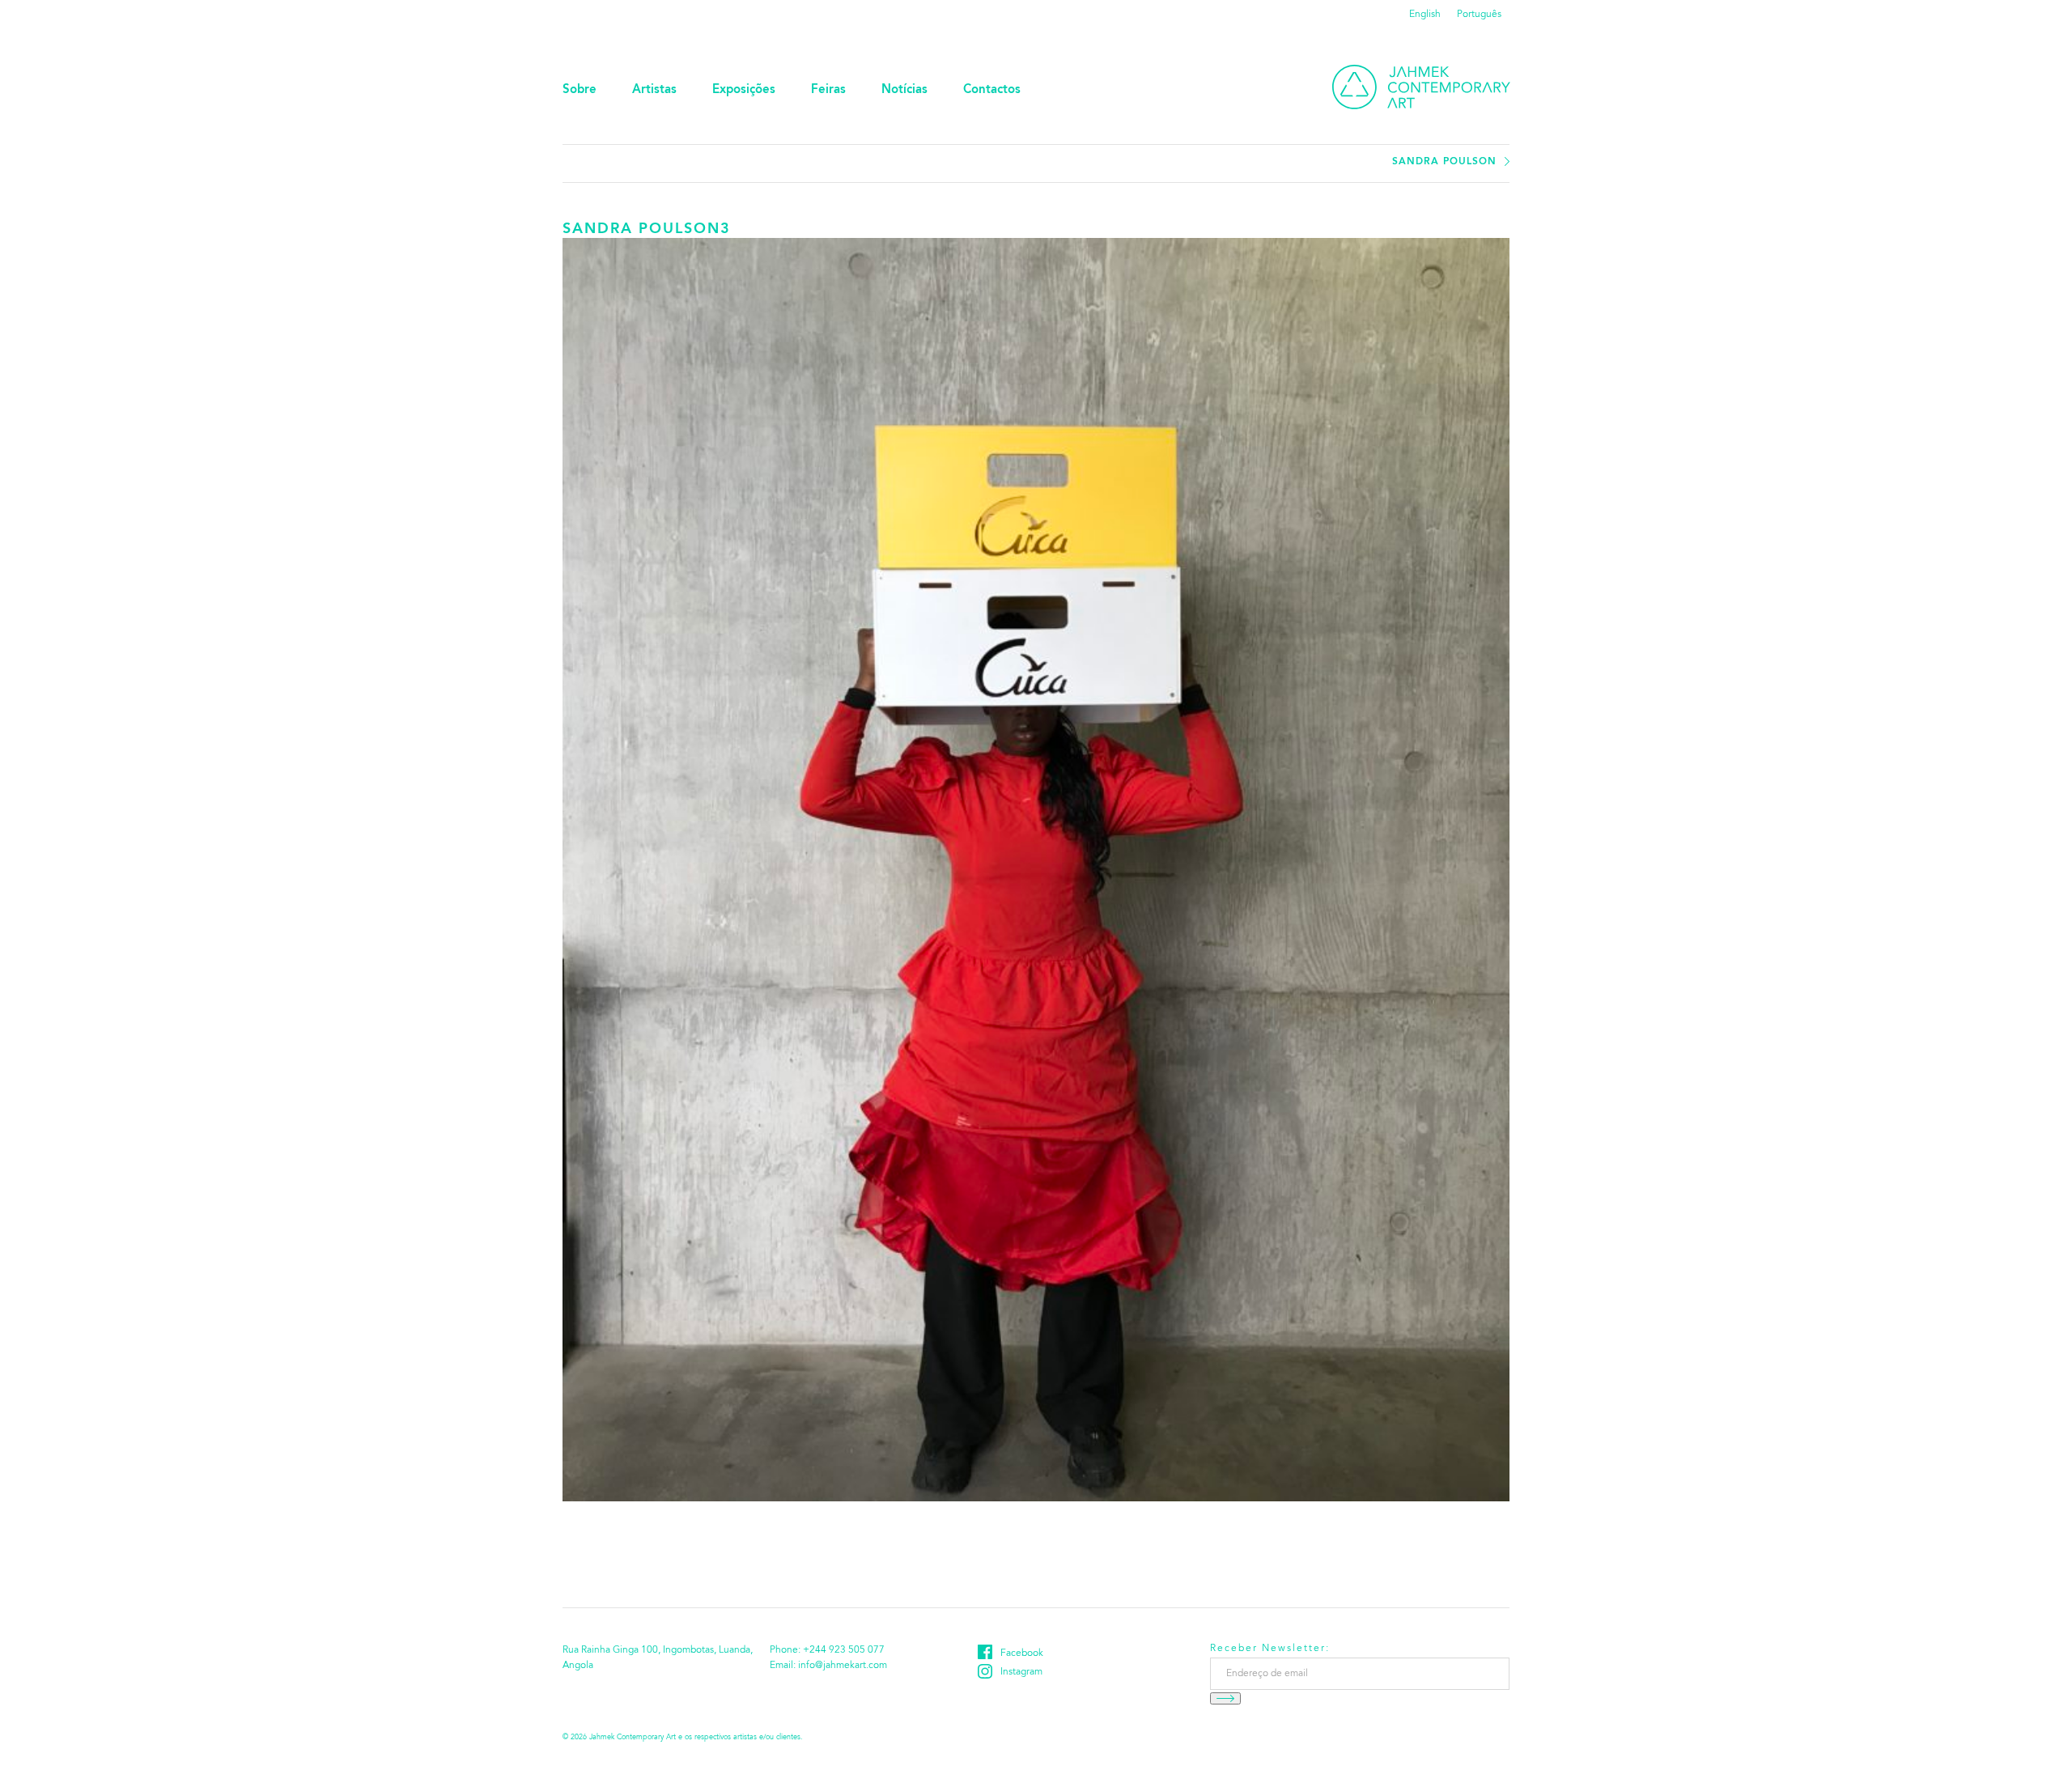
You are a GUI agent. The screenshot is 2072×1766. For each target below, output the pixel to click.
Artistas (654, 90)
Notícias (904, 90)
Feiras (828, 90)
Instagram (1021, 1672)
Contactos (992, 90)
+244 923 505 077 (844, 1650)
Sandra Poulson (1444, 162)
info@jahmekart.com (843, 1666)
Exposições (744, 90)
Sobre (580, 90)
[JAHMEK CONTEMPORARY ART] (1421, 87)
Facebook (1022, 1654)
